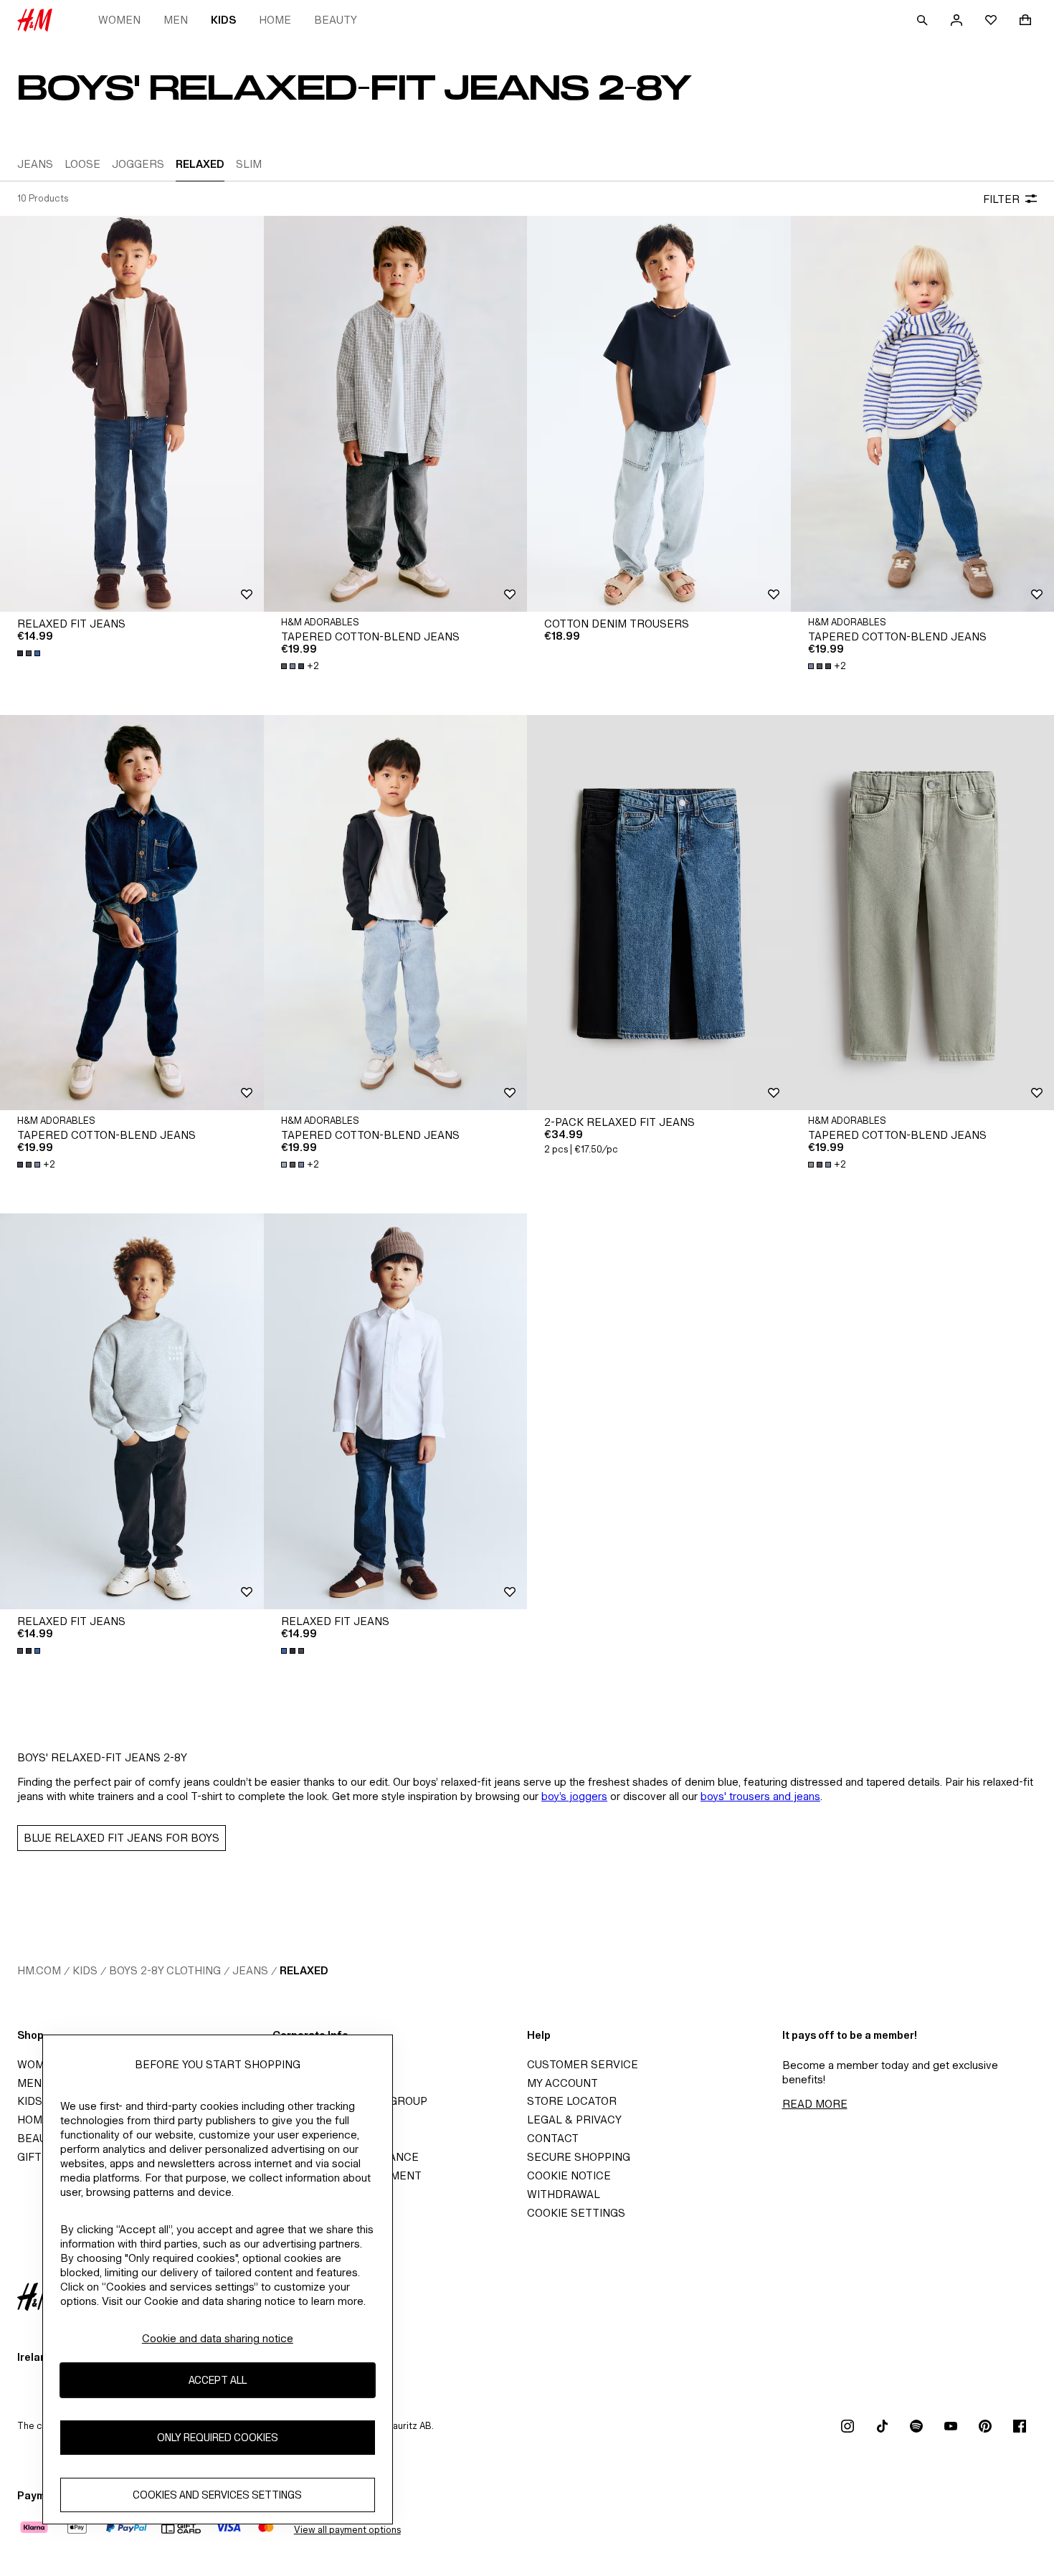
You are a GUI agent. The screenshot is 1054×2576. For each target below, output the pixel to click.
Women (119, 20)
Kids (223, 20)
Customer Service (583, 2064)
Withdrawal (564, 2194)
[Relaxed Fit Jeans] (132, 413)
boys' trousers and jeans (760, 1796)
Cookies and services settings (217, 2495)
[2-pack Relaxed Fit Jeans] (659, 913)
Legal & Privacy (574, 2120)
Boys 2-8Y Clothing (165, 1970)
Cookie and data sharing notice (218, 2338)
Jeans (250, 1970)
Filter (1001, 199)
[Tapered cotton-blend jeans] (396, 413)
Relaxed (304, 1970)
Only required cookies (218, 2438)
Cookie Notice (569, 2175)
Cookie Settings (576, 2213)
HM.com (39, 1970)
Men (176, 20)
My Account (562, 2083)
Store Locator (572, 2101)
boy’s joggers (574, 1796)
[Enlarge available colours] (30, 653)
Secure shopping (579, 2157)
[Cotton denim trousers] (659, 413)
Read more (815, 2104)
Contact (553, 2138)
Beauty (336, 20)
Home (275, 20)
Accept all (218, 2381)
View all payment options (347, 2530)
